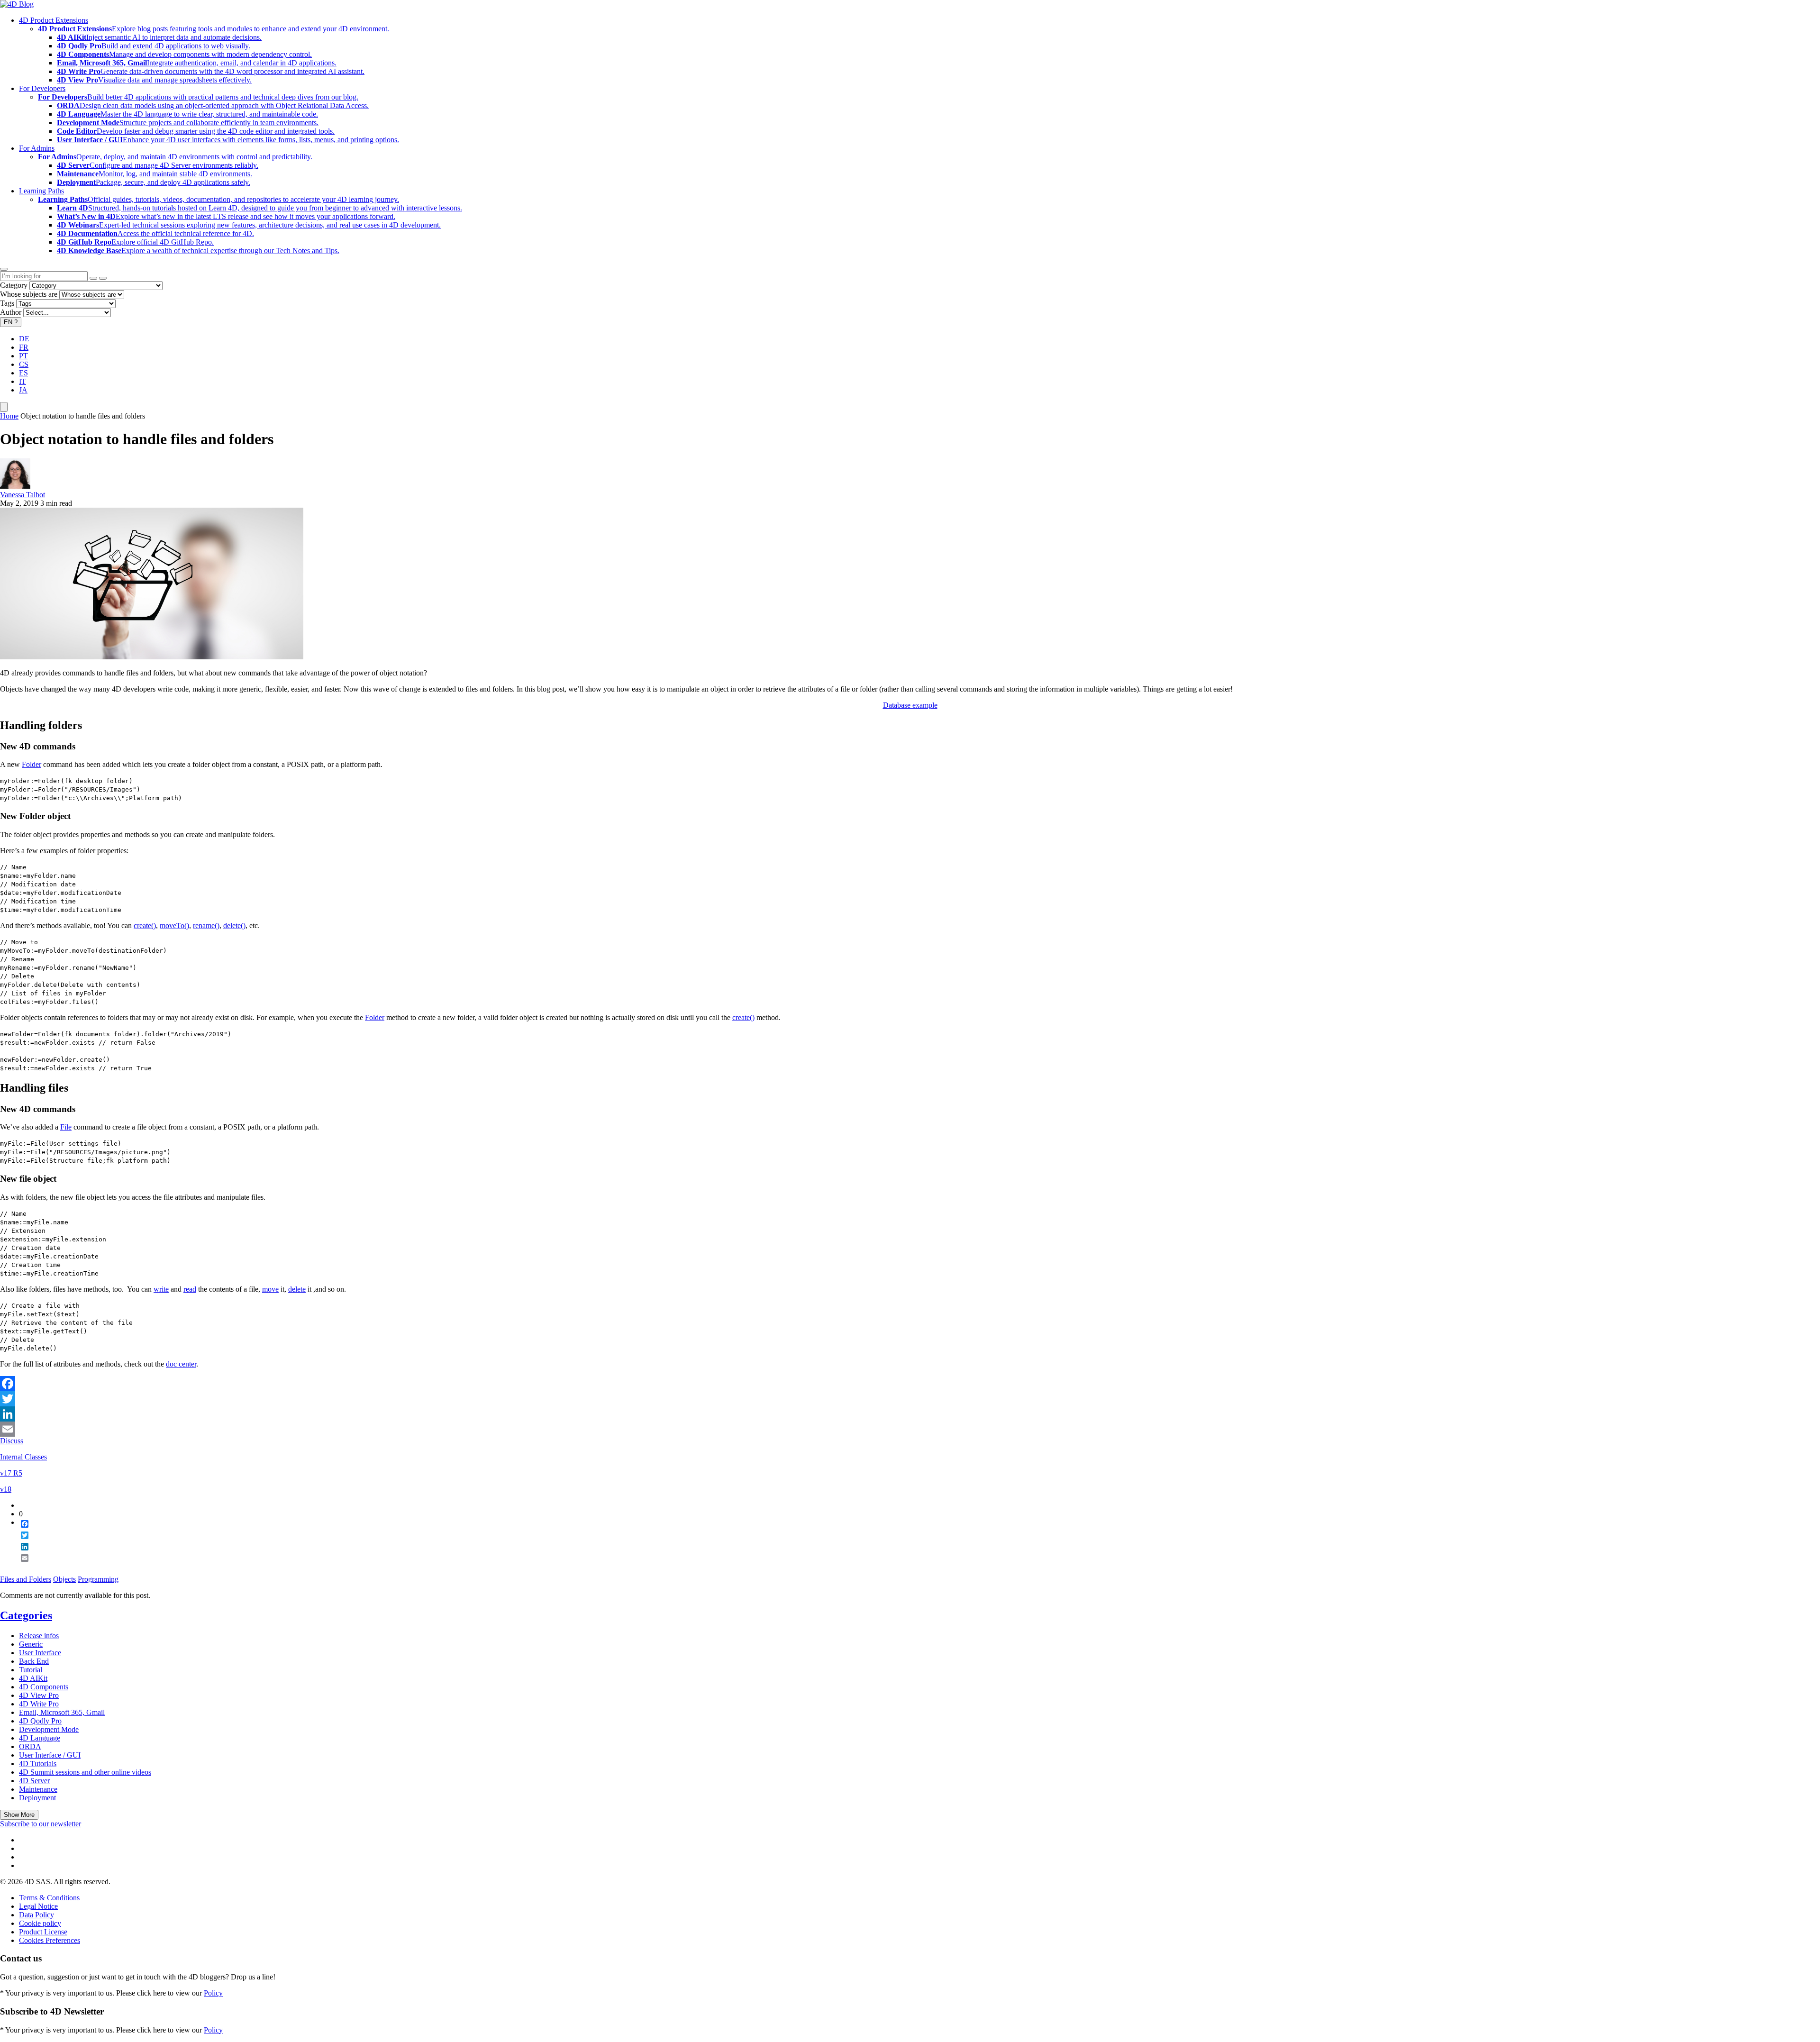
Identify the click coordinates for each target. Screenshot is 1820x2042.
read (190, 1289)
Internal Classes (23, 1457)
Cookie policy (40, 1923)
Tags (7, 303)
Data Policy (36, 1915)
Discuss (12, 1441)
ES (23, 373)
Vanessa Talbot (23, 495)
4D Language (40, 1738)
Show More (19, 1815)
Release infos (39, 1636)
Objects (64, 1579)
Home (9, 416)
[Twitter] (910, 1399)
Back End (34, 1661)
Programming (98, 1579)
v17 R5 (11, 1473)
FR (24, 347)
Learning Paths (41, 191)
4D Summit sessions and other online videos (85, 1772)
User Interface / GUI (50, 1755)
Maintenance (38, 1789)
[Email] (910, 1429)
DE (24, 339)
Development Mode (49, 1729)
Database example (910, 705)
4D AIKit (33, 1678)
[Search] (103, 278)
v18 (6, 1489)
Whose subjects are (29, 294)
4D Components (44, 1687)
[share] (21, 1566)
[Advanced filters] (93, 278)
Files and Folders (26, 1579)
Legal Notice (38, 1906)
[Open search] (4, 269)
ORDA (30, 1746)
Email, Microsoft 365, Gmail (62, 1712)
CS (24, 364)
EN (11, 322)
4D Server (34, 1781)
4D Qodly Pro (40, 1721)
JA (23, 390)
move (270, 1289)
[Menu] (4, 407)
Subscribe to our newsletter (41, 1824)
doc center (181, 1364)
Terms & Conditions (49, 1898)
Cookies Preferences (50, 1940)
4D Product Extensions (54, 20)
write (161, 1289)
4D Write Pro (39, 1704)
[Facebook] (910, 1384)
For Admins (37, 148)
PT (23, 356)
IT (23, 381)
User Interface (40, 1653)
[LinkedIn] (910, 1414)
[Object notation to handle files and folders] (152, 657)
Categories (26, 1615)
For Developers (42, 88)
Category (14, 285)
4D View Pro (39, 1695)
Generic (31, 1644)
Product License (43, 1932)
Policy (213, 1993)
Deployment (37, 1798)
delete (297, 1289)
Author (11, 312)
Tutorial (31, 1670)
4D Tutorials (38, 1764)
